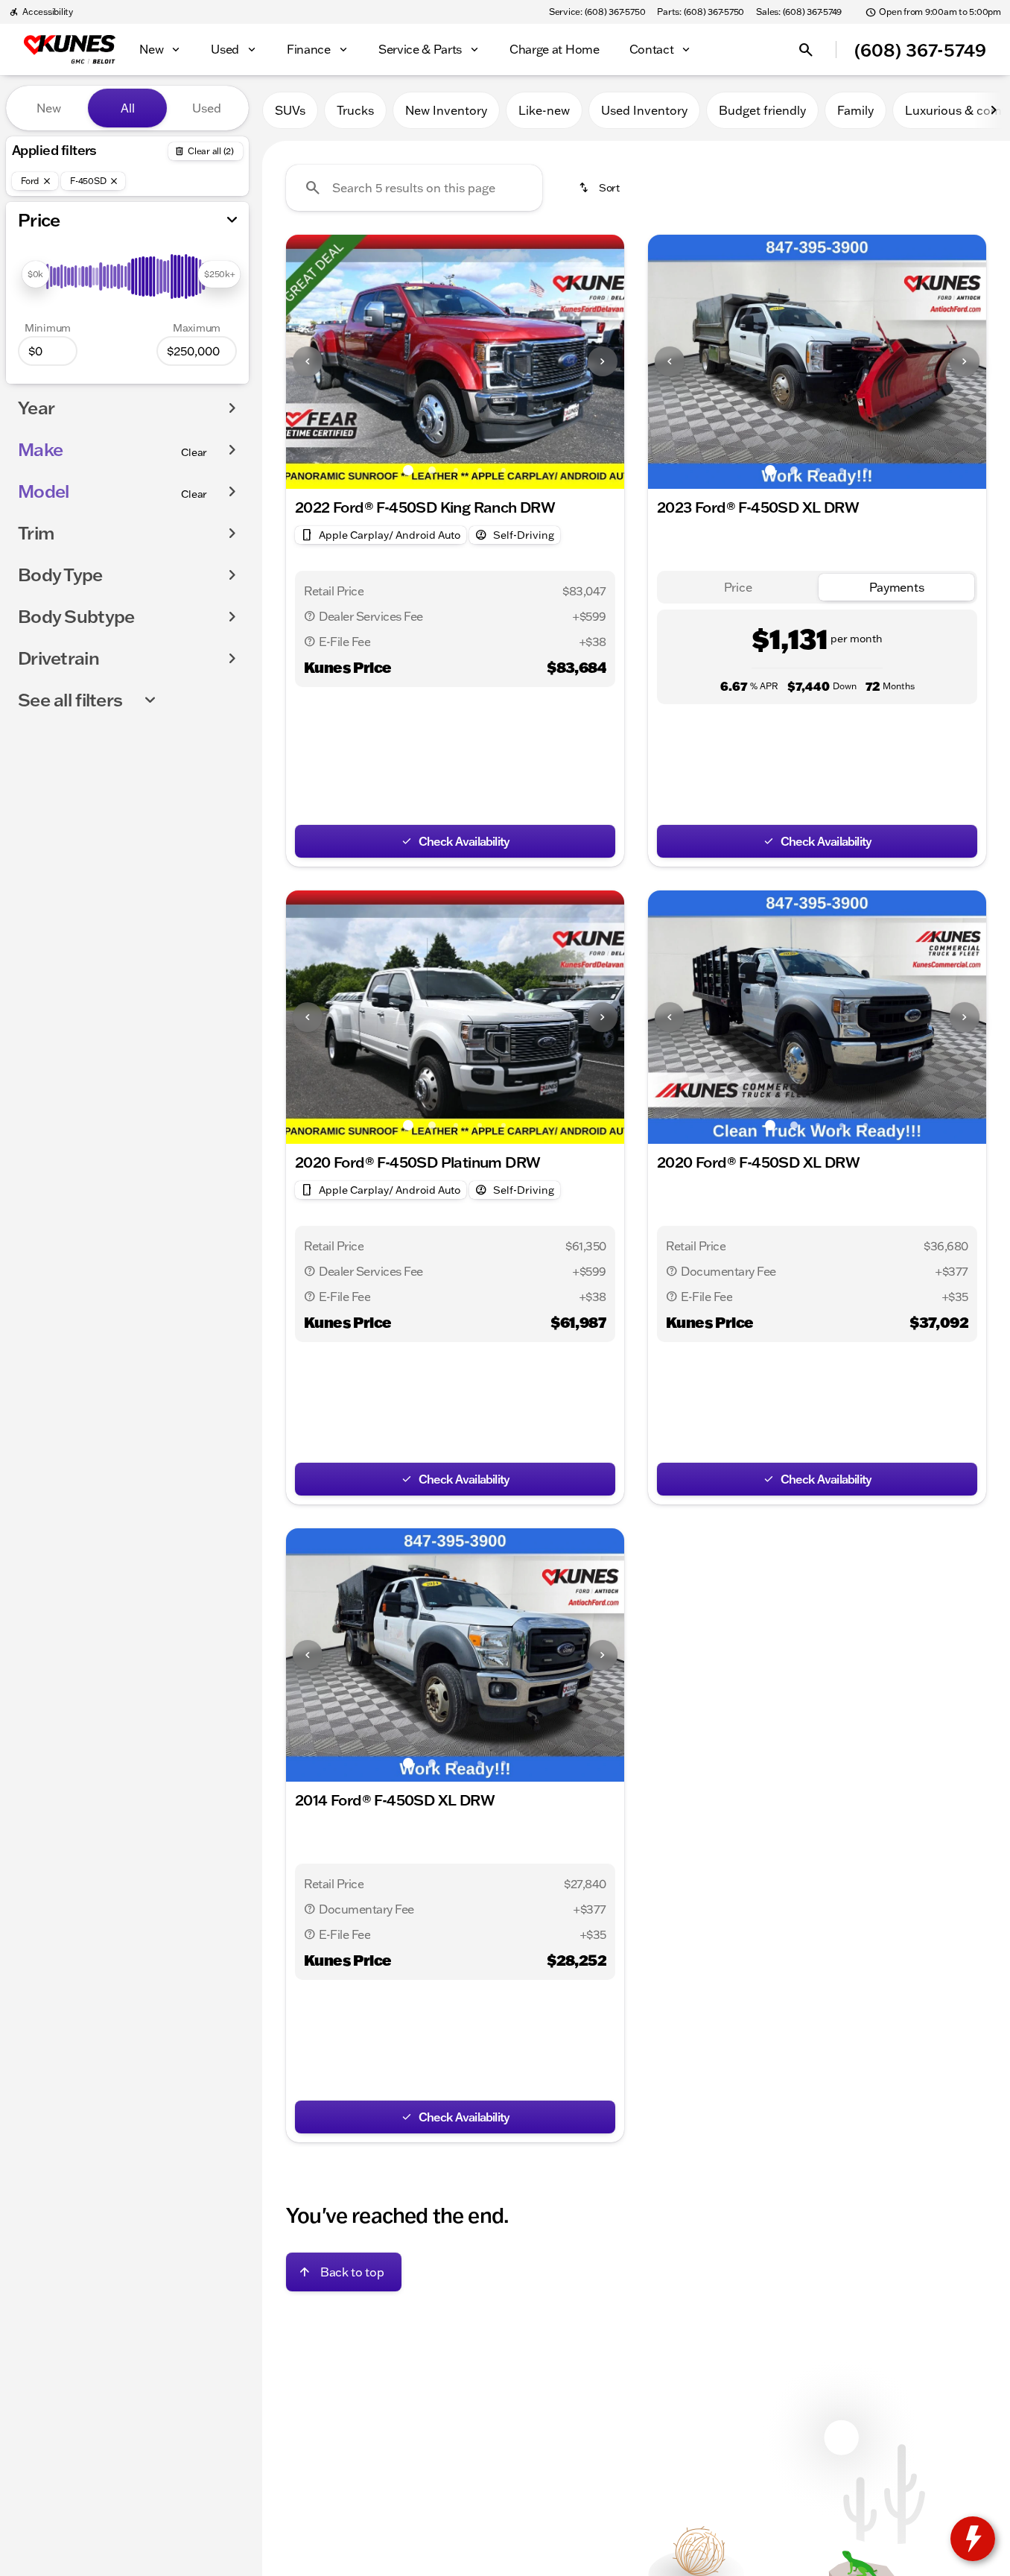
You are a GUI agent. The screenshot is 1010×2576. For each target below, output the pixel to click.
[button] (311, 362)
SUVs (290, 110)
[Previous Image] (308, 361)
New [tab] (49, 108)
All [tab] (128, 108)
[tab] (738, 588)
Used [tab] (207, 108)
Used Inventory (644, 110)
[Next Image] (603, 361)
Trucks (355, 110)
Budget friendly (762, 110)
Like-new (544, 110)
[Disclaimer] (310, 616)
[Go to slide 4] (480, 470)
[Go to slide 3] (456, 470)
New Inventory (446, 110)
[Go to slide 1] (408, 470)
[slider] (35, 274)
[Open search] (806, 50)
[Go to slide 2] (432, 470)
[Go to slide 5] (504, 470)
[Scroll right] (994, 110)
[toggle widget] (973, 2539)
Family (855, 110)
